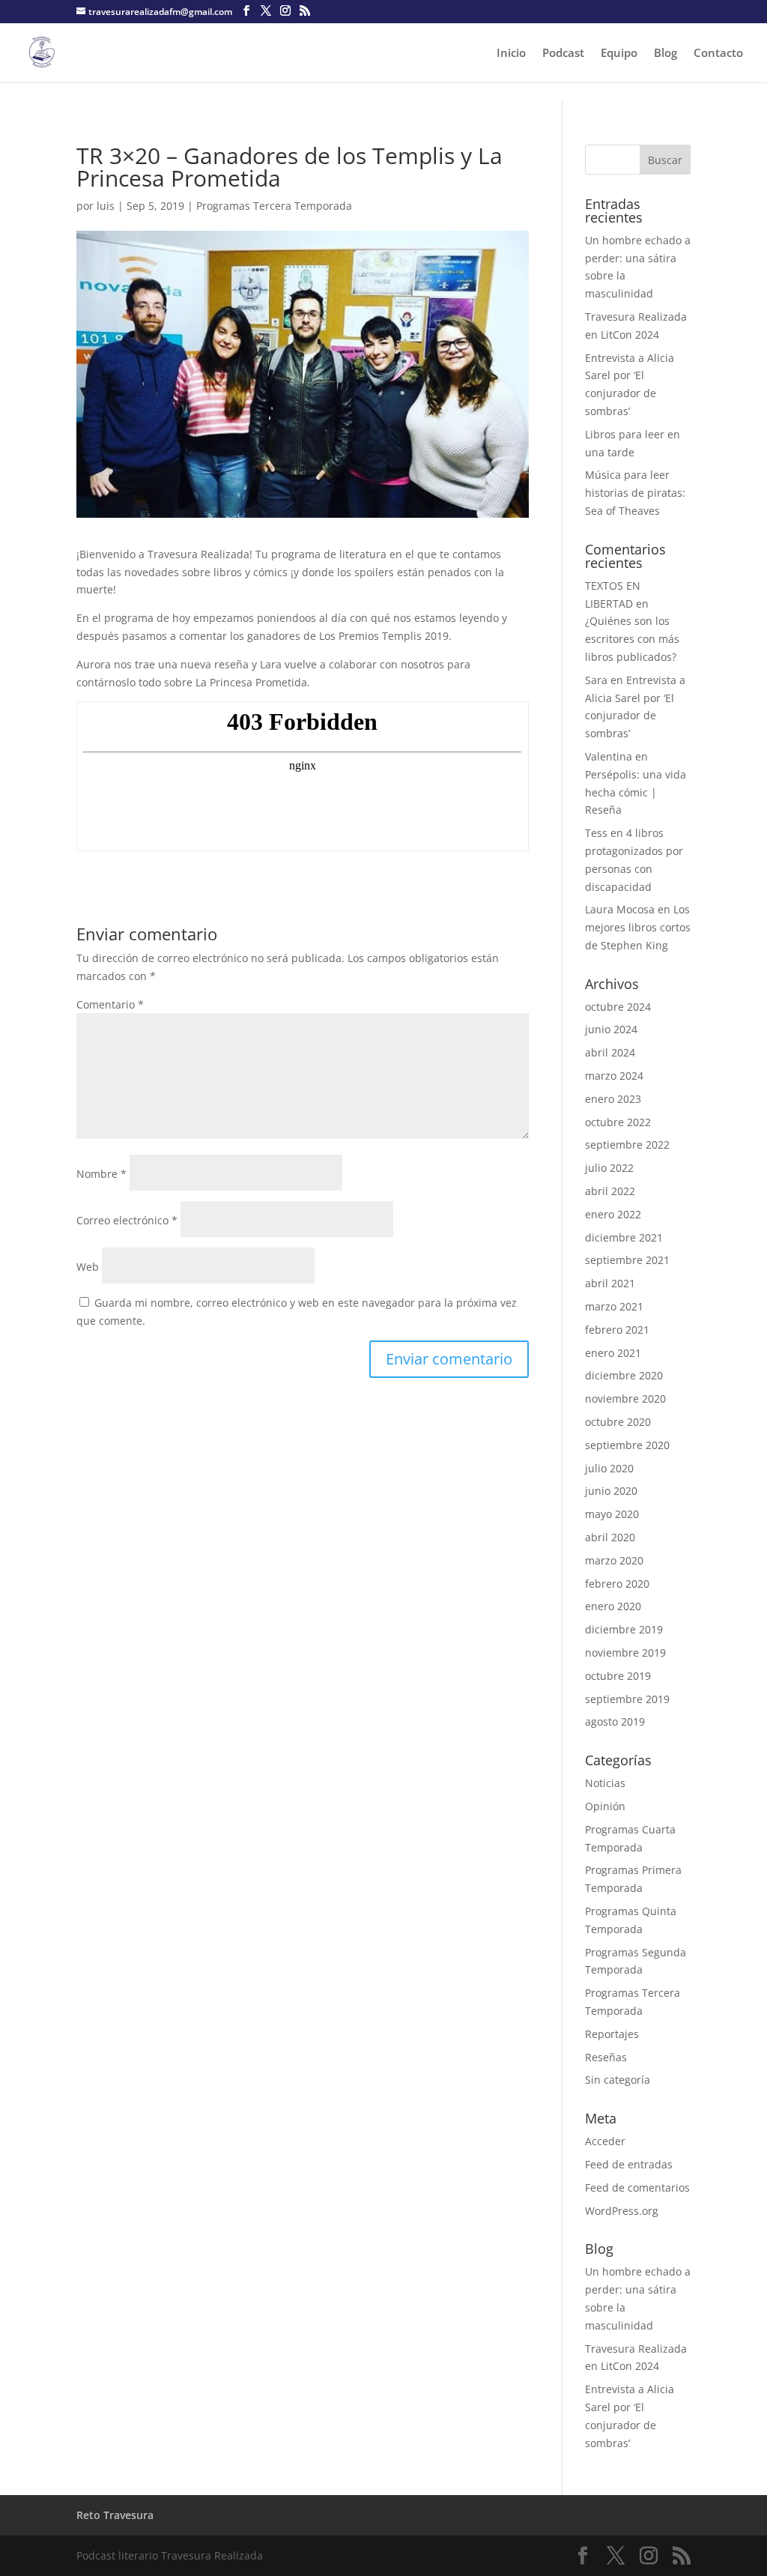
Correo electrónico (127, 1220)
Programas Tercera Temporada (274, 206)
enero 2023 (613, 1099)
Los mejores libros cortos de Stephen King (638, 927)
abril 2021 (610, 1283)
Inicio (511, 54)
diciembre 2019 (624, 1629)
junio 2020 (611, 1491)
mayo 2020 (612, 1514)
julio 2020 (609, 1468)
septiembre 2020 (627, 1445)
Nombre (101, 1174)
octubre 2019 (618, 1676)
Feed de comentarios (637, 2188)
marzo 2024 (614, 1076)
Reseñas (606, 2057)
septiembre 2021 (627, 1260)
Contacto (718, 54)
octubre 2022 (618, 1122)
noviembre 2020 (625, 1399)
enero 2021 (613, 1353)
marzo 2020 (614, 1560)
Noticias (605, 1783)
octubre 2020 (618, 1422)
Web (88, 1267)
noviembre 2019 (625, 1653)
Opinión (605, 1806)
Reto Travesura (115, 2515)
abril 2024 (610, 1052)
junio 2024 (611, 1029)
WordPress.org (622, 2211)
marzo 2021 (614, 1306)
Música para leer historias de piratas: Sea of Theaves (635, 493)
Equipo (619, 54)
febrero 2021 (617, 1330)
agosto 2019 (615, 1721)
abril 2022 (610, 1191)
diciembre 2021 (624, 1237)
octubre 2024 (618, 1007)
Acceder (605, 2141)
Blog (666, 54)
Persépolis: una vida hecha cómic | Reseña (636, 792)
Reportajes (612, 2034)
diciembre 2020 (624, 1375)
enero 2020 (613, 1606)
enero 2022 (613, 1214)
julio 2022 (609, 1168)
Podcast (563, 54)
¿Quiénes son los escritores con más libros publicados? (632, 639)
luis (106, 206)
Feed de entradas (629, 2164)
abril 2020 (610, 1537)
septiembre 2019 (627, 1699)
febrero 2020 (617, 1584)
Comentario (110, 1004)
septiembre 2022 (627, 1145)
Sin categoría (618, 2080)
